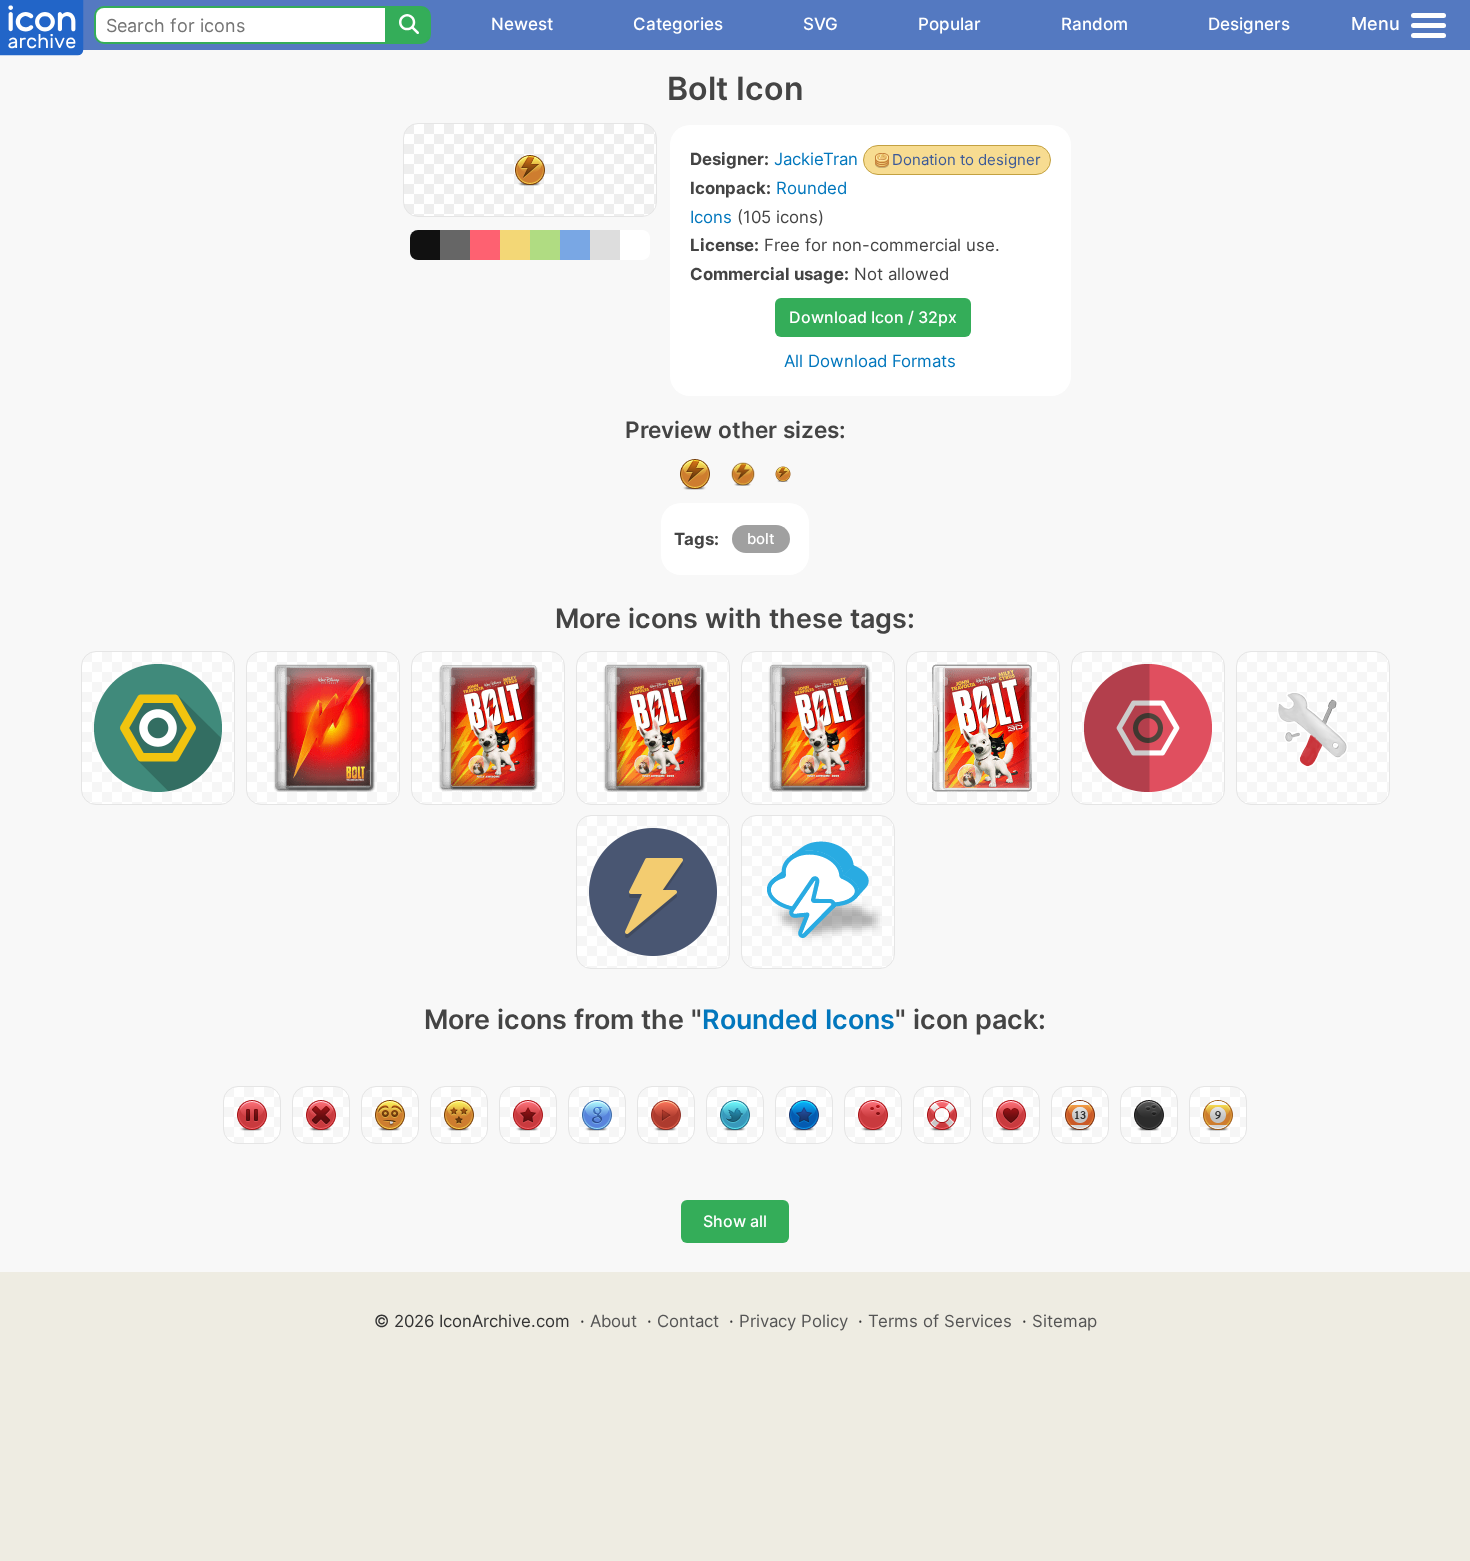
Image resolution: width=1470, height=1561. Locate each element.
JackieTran (816, 159)
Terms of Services (940, 1321)
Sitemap (1064, 1321)
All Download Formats (870, 361)
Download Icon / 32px (873, 317)
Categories (678, 24)
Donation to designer (966, 159)
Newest (522, 24)
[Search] (408, 25)
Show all (735, 1221)
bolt (761, 538)
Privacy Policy (793, 1321)
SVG (820, 24)
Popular (949, 24)
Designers (1249, 24)
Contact (688, 1321)
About (613, 1321)
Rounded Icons (798, 1019)
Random (1094, 24)
